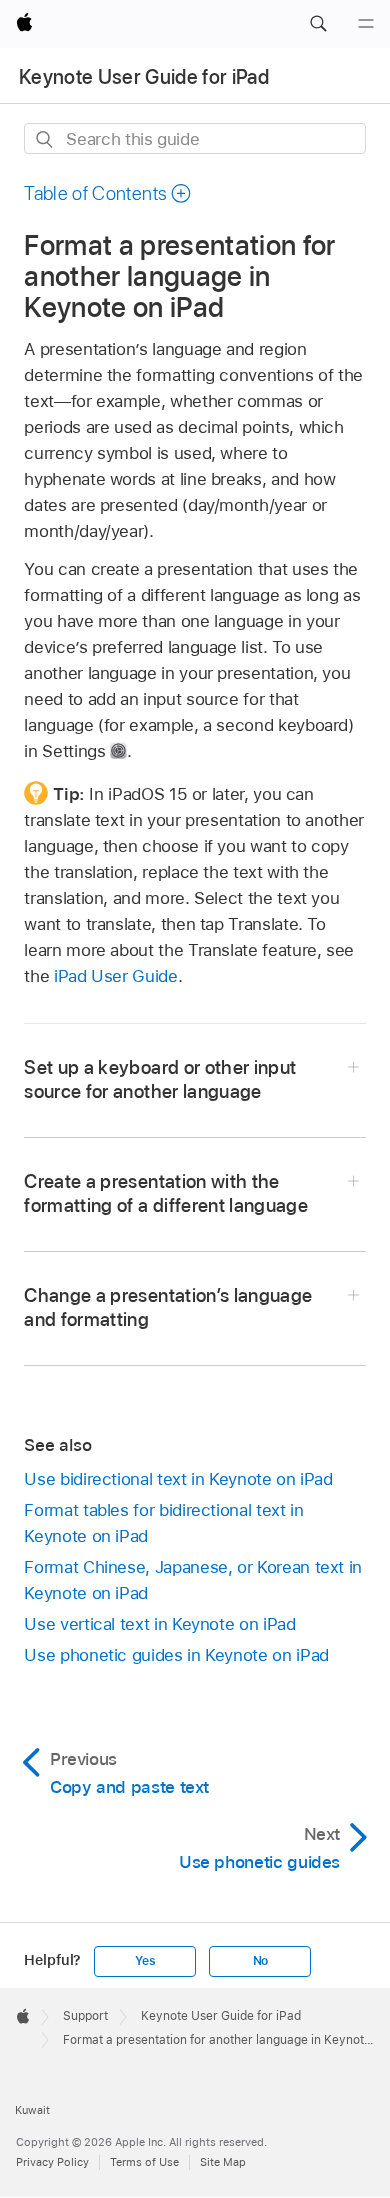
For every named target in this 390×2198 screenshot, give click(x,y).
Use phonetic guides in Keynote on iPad (176, 1655)
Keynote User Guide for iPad (144, 77)
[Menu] (366, 24)
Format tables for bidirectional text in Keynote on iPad (163, 1523)
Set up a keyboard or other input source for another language (160, 1079)
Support (85, 2016)
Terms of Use (144, 2162)
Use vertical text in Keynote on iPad (159, 1624)
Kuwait (32, 2110)
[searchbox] (194, 138)
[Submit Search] (45, 139)
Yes (145, 1961)
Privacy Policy (52, 2162)
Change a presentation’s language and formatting (168, 1307)
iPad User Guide (116, 976)
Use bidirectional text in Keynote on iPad (178, 1479)
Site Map (223, 2162)
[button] (318, 24)
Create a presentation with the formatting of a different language (166, 1193)
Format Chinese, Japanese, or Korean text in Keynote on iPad (193, 1580)
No (261, 1961)
